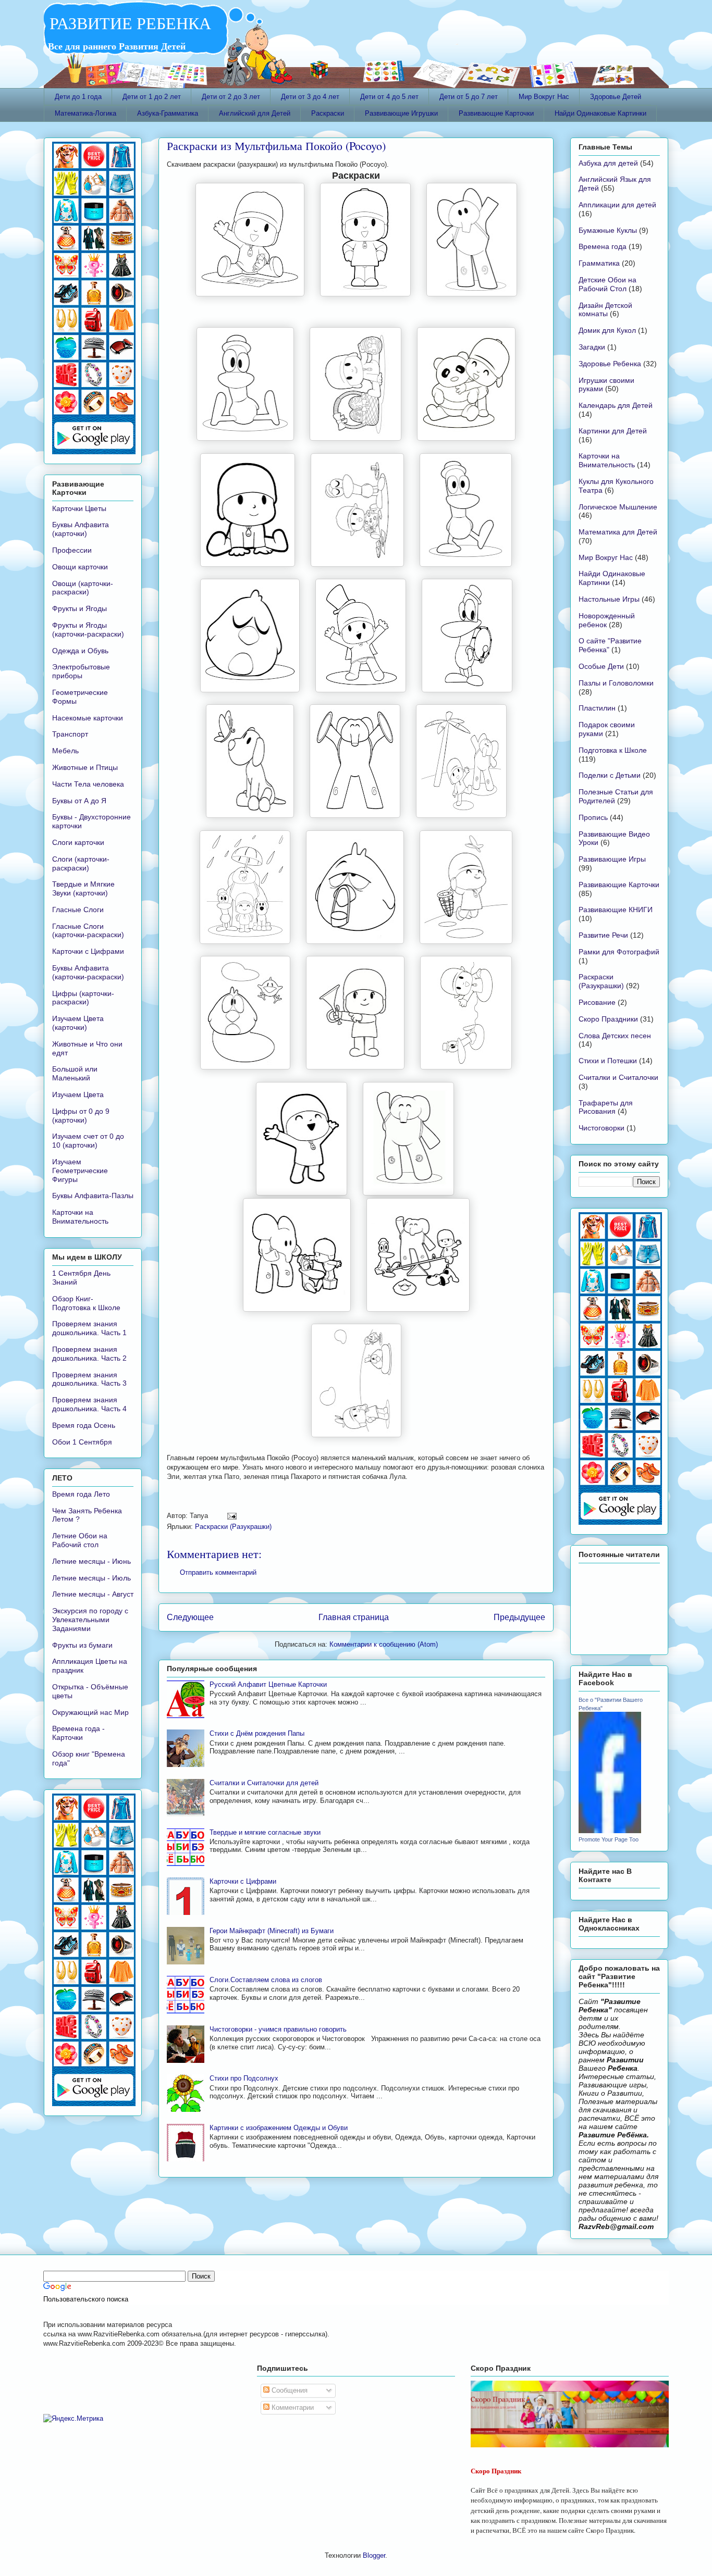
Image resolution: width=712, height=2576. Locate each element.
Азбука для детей (608, 163)
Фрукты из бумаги (82, 1645)
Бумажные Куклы (608, 230)
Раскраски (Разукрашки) (233, 1527)
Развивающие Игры (612, 859)
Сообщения (289, 2390)
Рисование (597, 1002)
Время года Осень (84, 1425)
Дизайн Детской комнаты (605, 310)
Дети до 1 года (78, 97)
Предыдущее (519, 1617)
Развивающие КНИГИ (616, 910)
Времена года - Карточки (78, 1733)
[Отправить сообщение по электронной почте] (230, 1516)
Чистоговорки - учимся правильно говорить (278, 2029)
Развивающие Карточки (496, 113)
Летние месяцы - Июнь (91, 1561)
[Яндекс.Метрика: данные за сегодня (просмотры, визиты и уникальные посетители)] (73, 2419)
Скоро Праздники (608, 1019)
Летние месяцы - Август (93, 1594)
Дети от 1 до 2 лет (152, 97)
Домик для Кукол (607, 330)
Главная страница (354, 1617)
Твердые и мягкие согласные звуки (265, 1832)
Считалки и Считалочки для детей (264, 1783)
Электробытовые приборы (81, 671)
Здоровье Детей (616, 97)
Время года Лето (81, 1494)
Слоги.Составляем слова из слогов (266, 1980)
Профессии (72, 550)
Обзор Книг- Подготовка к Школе (86, 1303)
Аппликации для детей (617, 205)
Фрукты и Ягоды (79, 608)
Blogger (374, 2555)
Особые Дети (601, 666)
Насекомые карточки (88, 718)
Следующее (190, 1617)
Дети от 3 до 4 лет (310, 97)
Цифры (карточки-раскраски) (83, 998)
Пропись (593, 817)
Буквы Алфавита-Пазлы (93, 1196)
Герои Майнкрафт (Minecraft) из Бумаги (272, 1931)
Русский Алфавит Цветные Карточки (268, 1684)
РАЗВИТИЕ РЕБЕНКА (127, 23)
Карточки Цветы (79, 508)
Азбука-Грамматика (168, 113)
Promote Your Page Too (609, 1839)
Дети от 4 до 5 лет (389, 97)
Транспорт (70, 734)
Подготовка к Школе (613, 750)
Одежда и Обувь (80, 651)
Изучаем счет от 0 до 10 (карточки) (88, 1141)
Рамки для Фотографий (619, 952)
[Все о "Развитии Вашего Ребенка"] (610, 1831)
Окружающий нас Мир (90, 1712)
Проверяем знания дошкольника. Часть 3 (89, 1379)
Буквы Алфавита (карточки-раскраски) (88, 972)
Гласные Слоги (78, 910)
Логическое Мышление (618, 507)
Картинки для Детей (613, 431)
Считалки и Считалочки (618, 1077)
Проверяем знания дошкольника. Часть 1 (89, 1328)
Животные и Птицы (85, 767)
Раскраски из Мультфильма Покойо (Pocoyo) (276, 146)
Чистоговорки (601, 1128)
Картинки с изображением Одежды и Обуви (279, 2128)
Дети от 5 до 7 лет (469, 97)
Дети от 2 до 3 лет (231, 97)
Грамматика (599, 263)
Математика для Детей (618, 532)
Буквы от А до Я (79, 801)
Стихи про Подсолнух (244, 2078)
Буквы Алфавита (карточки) (81, 529)
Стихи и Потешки (608, 1061)
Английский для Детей (255, 113)
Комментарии (292, 2407)
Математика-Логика (85, 113)
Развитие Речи (603, 935)
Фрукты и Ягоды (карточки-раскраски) (88, 630)
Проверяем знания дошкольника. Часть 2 (89, 1354)
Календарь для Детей (616, 405)
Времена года (603, 246)
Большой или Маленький (75, 1073)
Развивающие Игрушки (401, 113)
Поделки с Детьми (610, 775)
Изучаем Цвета (78, 1094)
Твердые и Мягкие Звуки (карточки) (83, 888)
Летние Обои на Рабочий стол (80, 1540)
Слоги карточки (78, 842)
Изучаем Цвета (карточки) (78, 1023)
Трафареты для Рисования (606, 1107)
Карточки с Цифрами (243, 1881)
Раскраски (328, 113)
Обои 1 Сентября (82, 1442)
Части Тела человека (88, 784)
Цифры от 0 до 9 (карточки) (81, 1116)
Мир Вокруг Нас (544, 97)
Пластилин (597, 708)
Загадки (592, 347)
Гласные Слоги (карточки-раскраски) (88, 931)
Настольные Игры (609, 599)
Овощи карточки (80, 567)
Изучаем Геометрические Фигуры (80, 1171)
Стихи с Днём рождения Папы (257, 1733)
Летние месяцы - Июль (91, 1578)
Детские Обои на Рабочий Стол (607, 284)
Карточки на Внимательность (80, 1217)
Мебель (65, 751)
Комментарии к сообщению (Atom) (384, 1644)
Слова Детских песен (615, 1036)
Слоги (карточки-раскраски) (81, 863)
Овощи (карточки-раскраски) (83, 588)
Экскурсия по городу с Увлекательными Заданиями (90, 1620)
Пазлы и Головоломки (616, 683)
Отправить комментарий (218, 1572)
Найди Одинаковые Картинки (600, 113)
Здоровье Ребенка (610, 364)
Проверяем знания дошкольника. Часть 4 (89, 1404)
